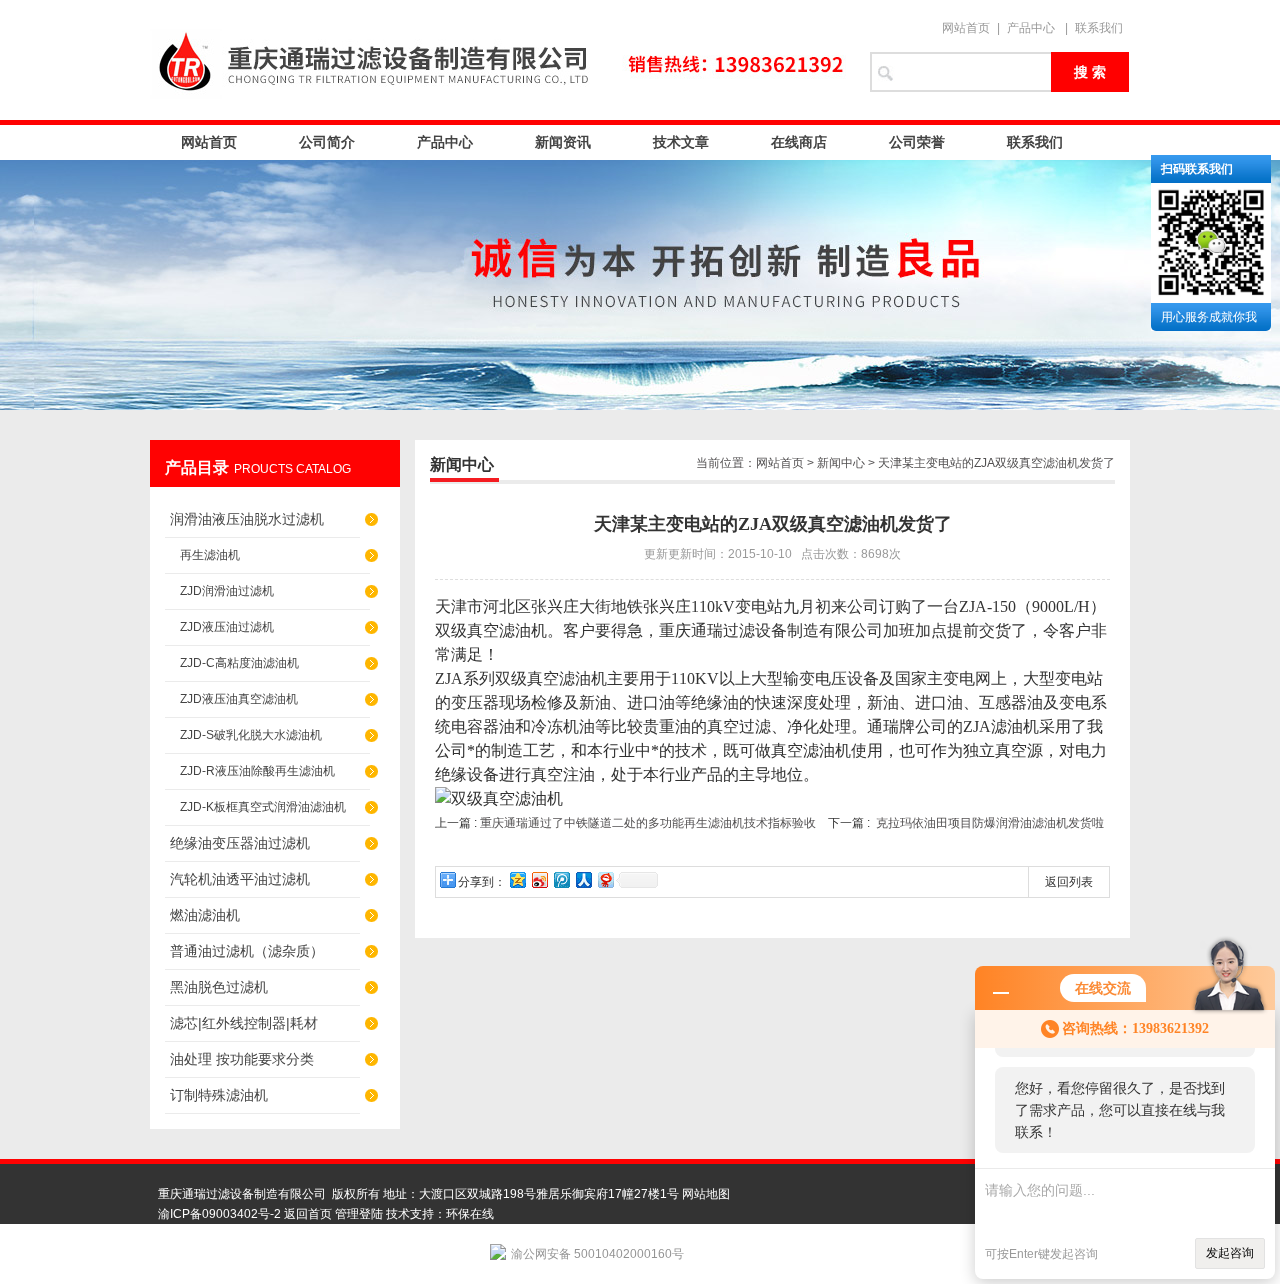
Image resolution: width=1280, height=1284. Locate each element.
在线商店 (799, 142)
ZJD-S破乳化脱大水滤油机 (251, 735)
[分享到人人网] (583, 879)
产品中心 (1031, 28)
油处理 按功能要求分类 (242, 1059)
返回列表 (1069, 882)
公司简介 (327, 142)
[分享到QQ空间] (517, 879)
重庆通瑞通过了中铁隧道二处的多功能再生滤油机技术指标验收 (648, 823)
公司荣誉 (917, 142)
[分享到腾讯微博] (561, 879)
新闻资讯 (563, 142)
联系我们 (1099, 28)
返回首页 (308, 1214)
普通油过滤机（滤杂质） (247, 951)
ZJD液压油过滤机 (227, 627)
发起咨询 (1230, 1253)
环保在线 (470, 1214)
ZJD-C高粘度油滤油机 (239, 663)
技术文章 (681, 142)
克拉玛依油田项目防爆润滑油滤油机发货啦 (990, 823)
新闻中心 (841, 463)
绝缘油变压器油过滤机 (240, 843)
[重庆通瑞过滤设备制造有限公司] (500, 60)
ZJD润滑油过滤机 (227, 591)
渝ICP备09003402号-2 (219, 1214)
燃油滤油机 (205, 915)
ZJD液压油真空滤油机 (239, 699)
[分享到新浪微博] (539, 879)
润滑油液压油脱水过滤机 (247, 519)
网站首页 (966, 28)
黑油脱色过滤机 (219, 987)
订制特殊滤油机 (219, 1095)
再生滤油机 (210, 555)
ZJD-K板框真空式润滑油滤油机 (263, 807)
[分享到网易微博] (605, 879)
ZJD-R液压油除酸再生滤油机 (257, 771)
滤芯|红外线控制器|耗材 (244, 1023)
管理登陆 (359, 1214)
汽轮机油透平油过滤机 (240, 879)
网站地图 (706, 1194)
